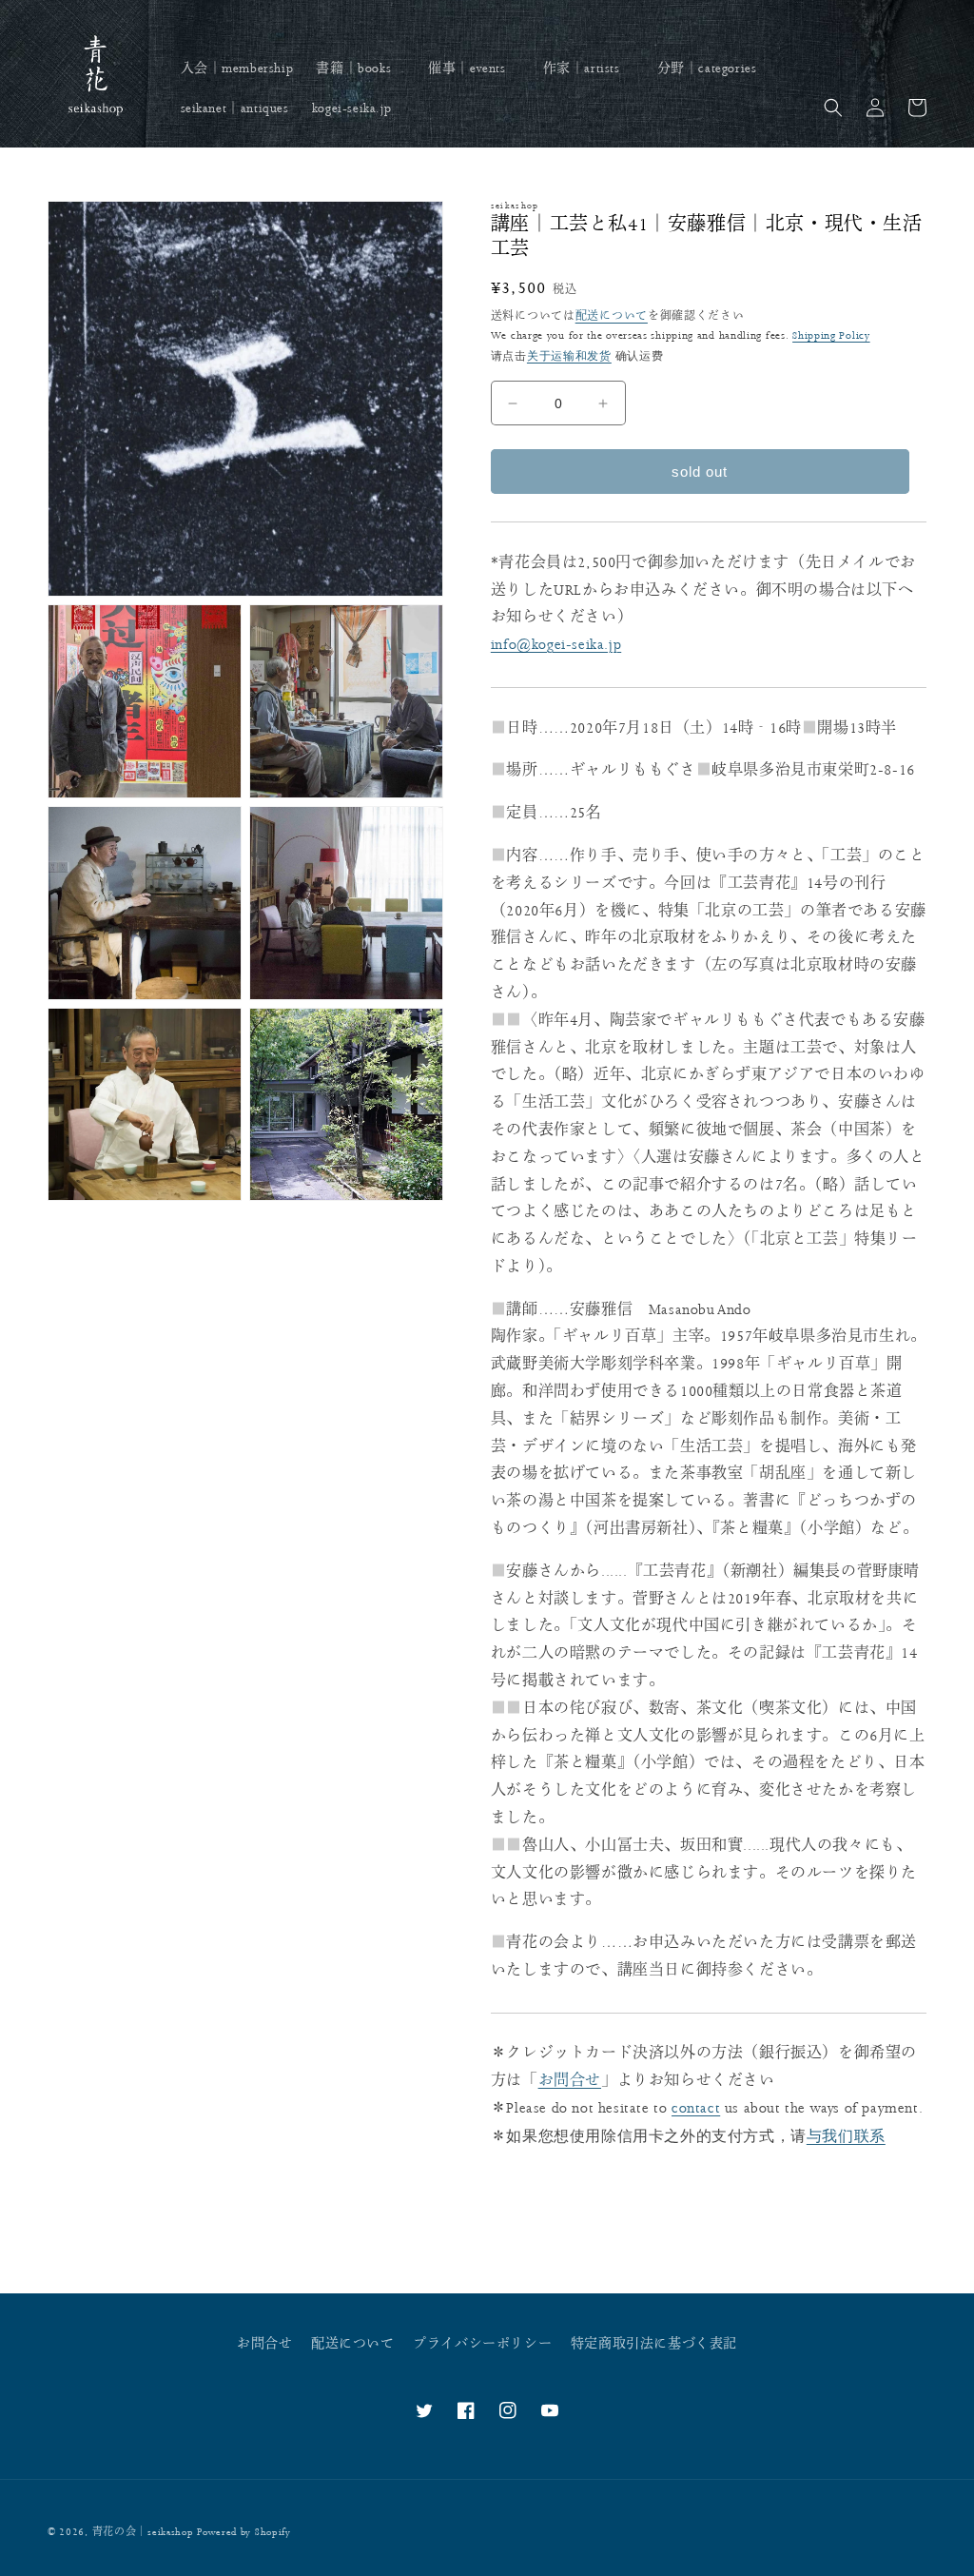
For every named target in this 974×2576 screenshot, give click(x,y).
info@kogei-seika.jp (556, 645)
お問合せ (570, 2081)
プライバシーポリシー (482, 2344)
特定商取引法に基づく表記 (654, 2344)
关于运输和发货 (569, 356)
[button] (360, 69)
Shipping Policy (831, 335)
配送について (612, 316)
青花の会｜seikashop (143, 2532)
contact (696, 2108)
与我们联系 (846, 2136)
